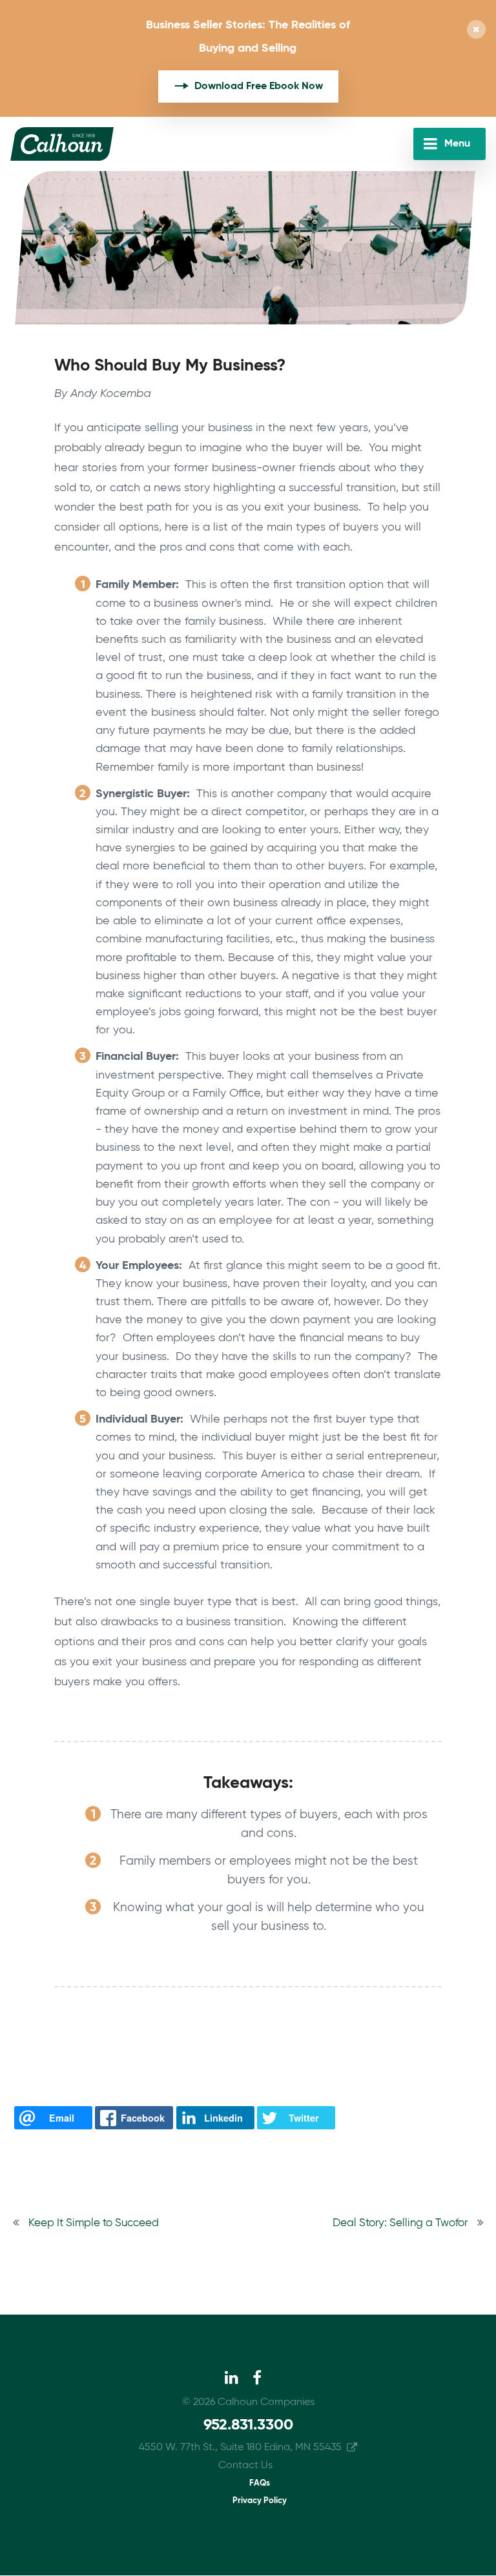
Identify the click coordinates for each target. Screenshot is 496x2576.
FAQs (260, 2483)
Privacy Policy (260, 2501)
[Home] (62, 144)
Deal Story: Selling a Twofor (400, 2223)
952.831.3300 (248, 2425)
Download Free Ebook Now (259, 86)
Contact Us (245, 2466)
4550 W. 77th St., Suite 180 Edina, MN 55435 (240, 2448)
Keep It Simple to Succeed (94, 2223)
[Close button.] (476, 31)
